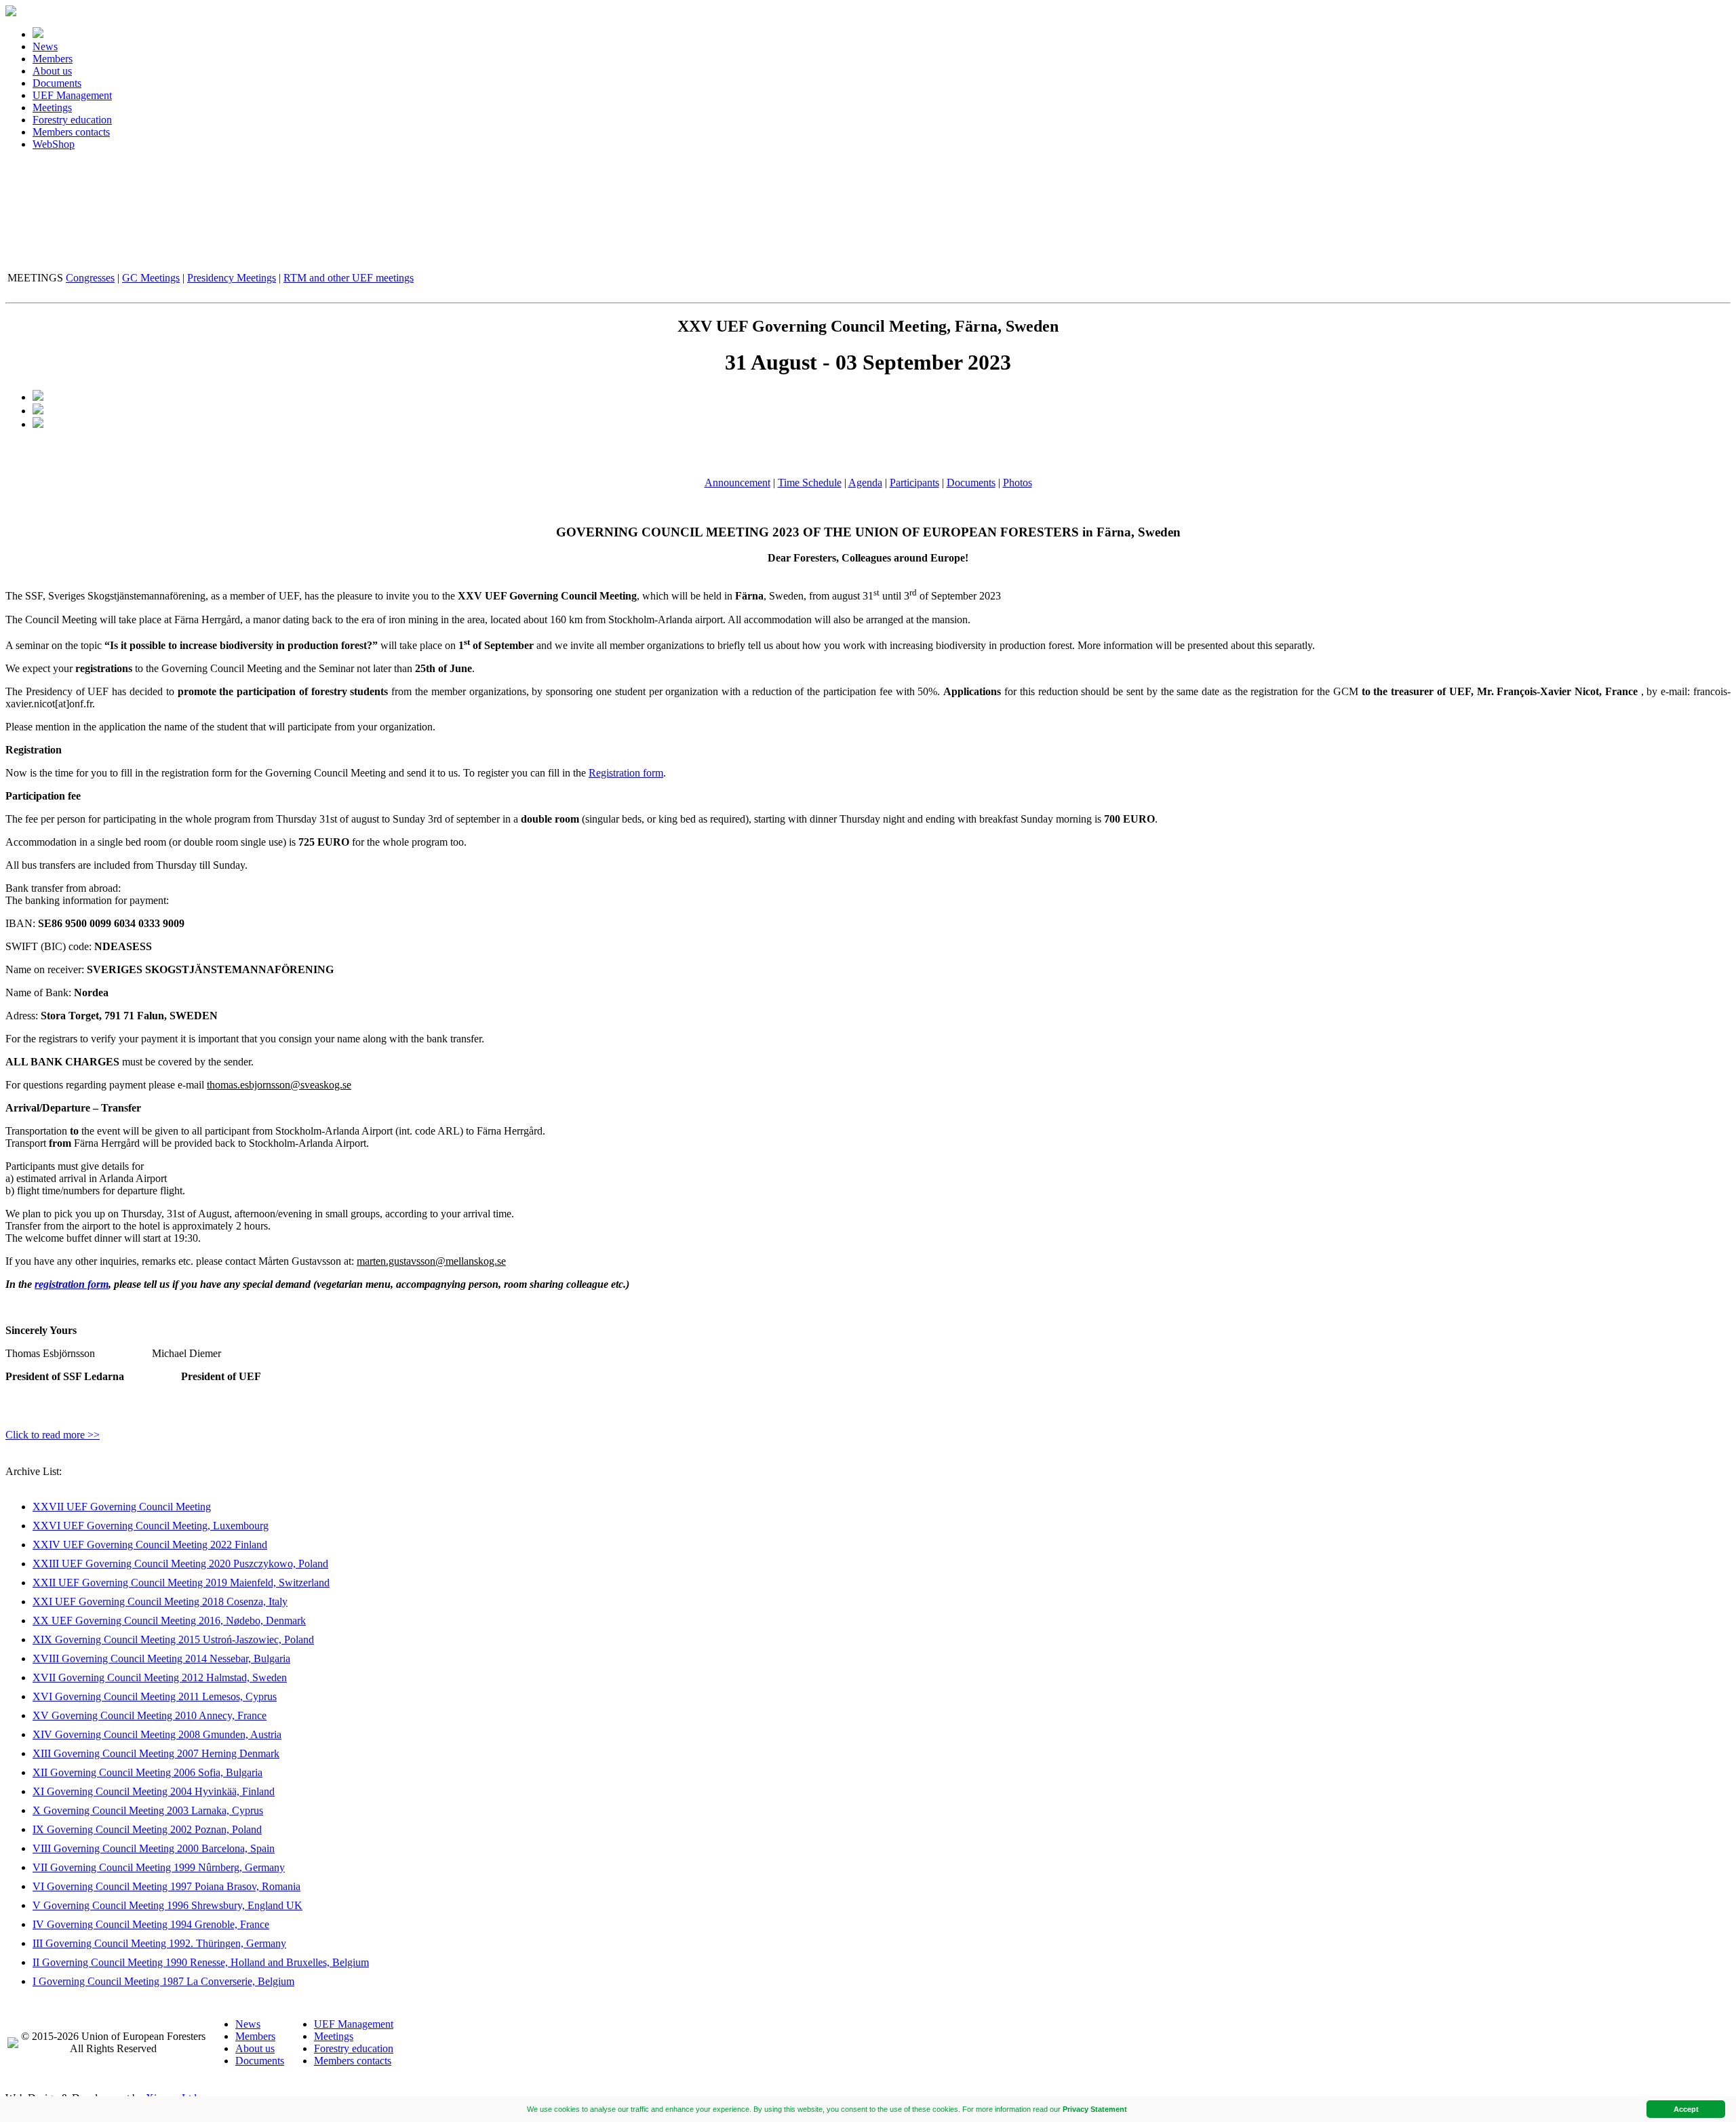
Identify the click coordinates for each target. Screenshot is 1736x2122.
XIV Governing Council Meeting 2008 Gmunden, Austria (157, 1734)
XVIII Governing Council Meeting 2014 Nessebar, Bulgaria (161, 1658)
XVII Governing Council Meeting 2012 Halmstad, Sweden (160, 1677)
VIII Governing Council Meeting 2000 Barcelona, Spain (154, 1848)
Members (53, 59)
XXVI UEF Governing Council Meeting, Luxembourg (151, 1526)
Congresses (90, 278)
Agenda (865, 483)
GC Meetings (151, 278)
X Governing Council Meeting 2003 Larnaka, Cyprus (148, 1810)
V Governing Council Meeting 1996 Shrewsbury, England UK (167, 1905)
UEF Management (72, 95)
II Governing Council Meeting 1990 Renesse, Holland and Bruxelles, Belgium (201, 1962)
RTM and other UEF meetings (349, 278)
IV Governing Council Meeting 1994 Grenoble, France (151, 1924)
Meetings (52, 107)
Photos (1018, 483)
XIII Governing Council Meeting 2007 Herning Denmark (156, 1753)
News (45, 46)
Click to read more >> (53, 1435)
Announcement (737, 483)
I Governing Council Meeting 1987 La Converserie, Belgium (163, 1981)
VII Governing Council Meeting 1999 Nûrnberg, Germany (159, 1867)
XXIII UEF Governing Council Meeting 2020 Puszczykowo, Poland (180, 1564)
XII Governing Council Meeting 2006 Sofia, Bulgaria (147, 1772)
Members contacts (71, 132)
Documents (57, 83)
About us (52, 71)
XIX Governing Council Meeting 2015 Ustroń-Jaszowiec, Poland (173, 1639)
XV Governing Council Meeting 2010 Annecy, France (150, 1715)
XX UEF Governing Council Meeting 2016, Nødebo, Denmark (169, 1620)
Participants (914, 483)
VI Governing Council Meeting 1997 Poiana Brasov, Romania (166, 1886)
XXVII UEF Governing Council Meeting (122, 1507)
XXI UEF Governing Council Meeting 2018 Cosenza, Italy (160, 1602)
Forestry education (72, 120)
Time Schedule (810, 483)
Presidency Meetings (232, 278)
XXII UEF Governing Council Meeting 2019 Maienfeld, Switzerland (181, 1583)
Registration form (626, 773)
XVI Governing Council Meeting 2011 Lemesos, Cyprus (155, 1696)
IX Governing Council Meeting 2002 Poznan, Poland (147, 1829)
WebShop (54, 144)
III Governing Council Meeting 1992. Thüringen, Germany (159, 1943)
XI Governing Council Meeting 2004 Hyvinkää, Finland (154, 1791)
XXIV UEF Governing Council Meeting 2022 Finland (150, 1545)
